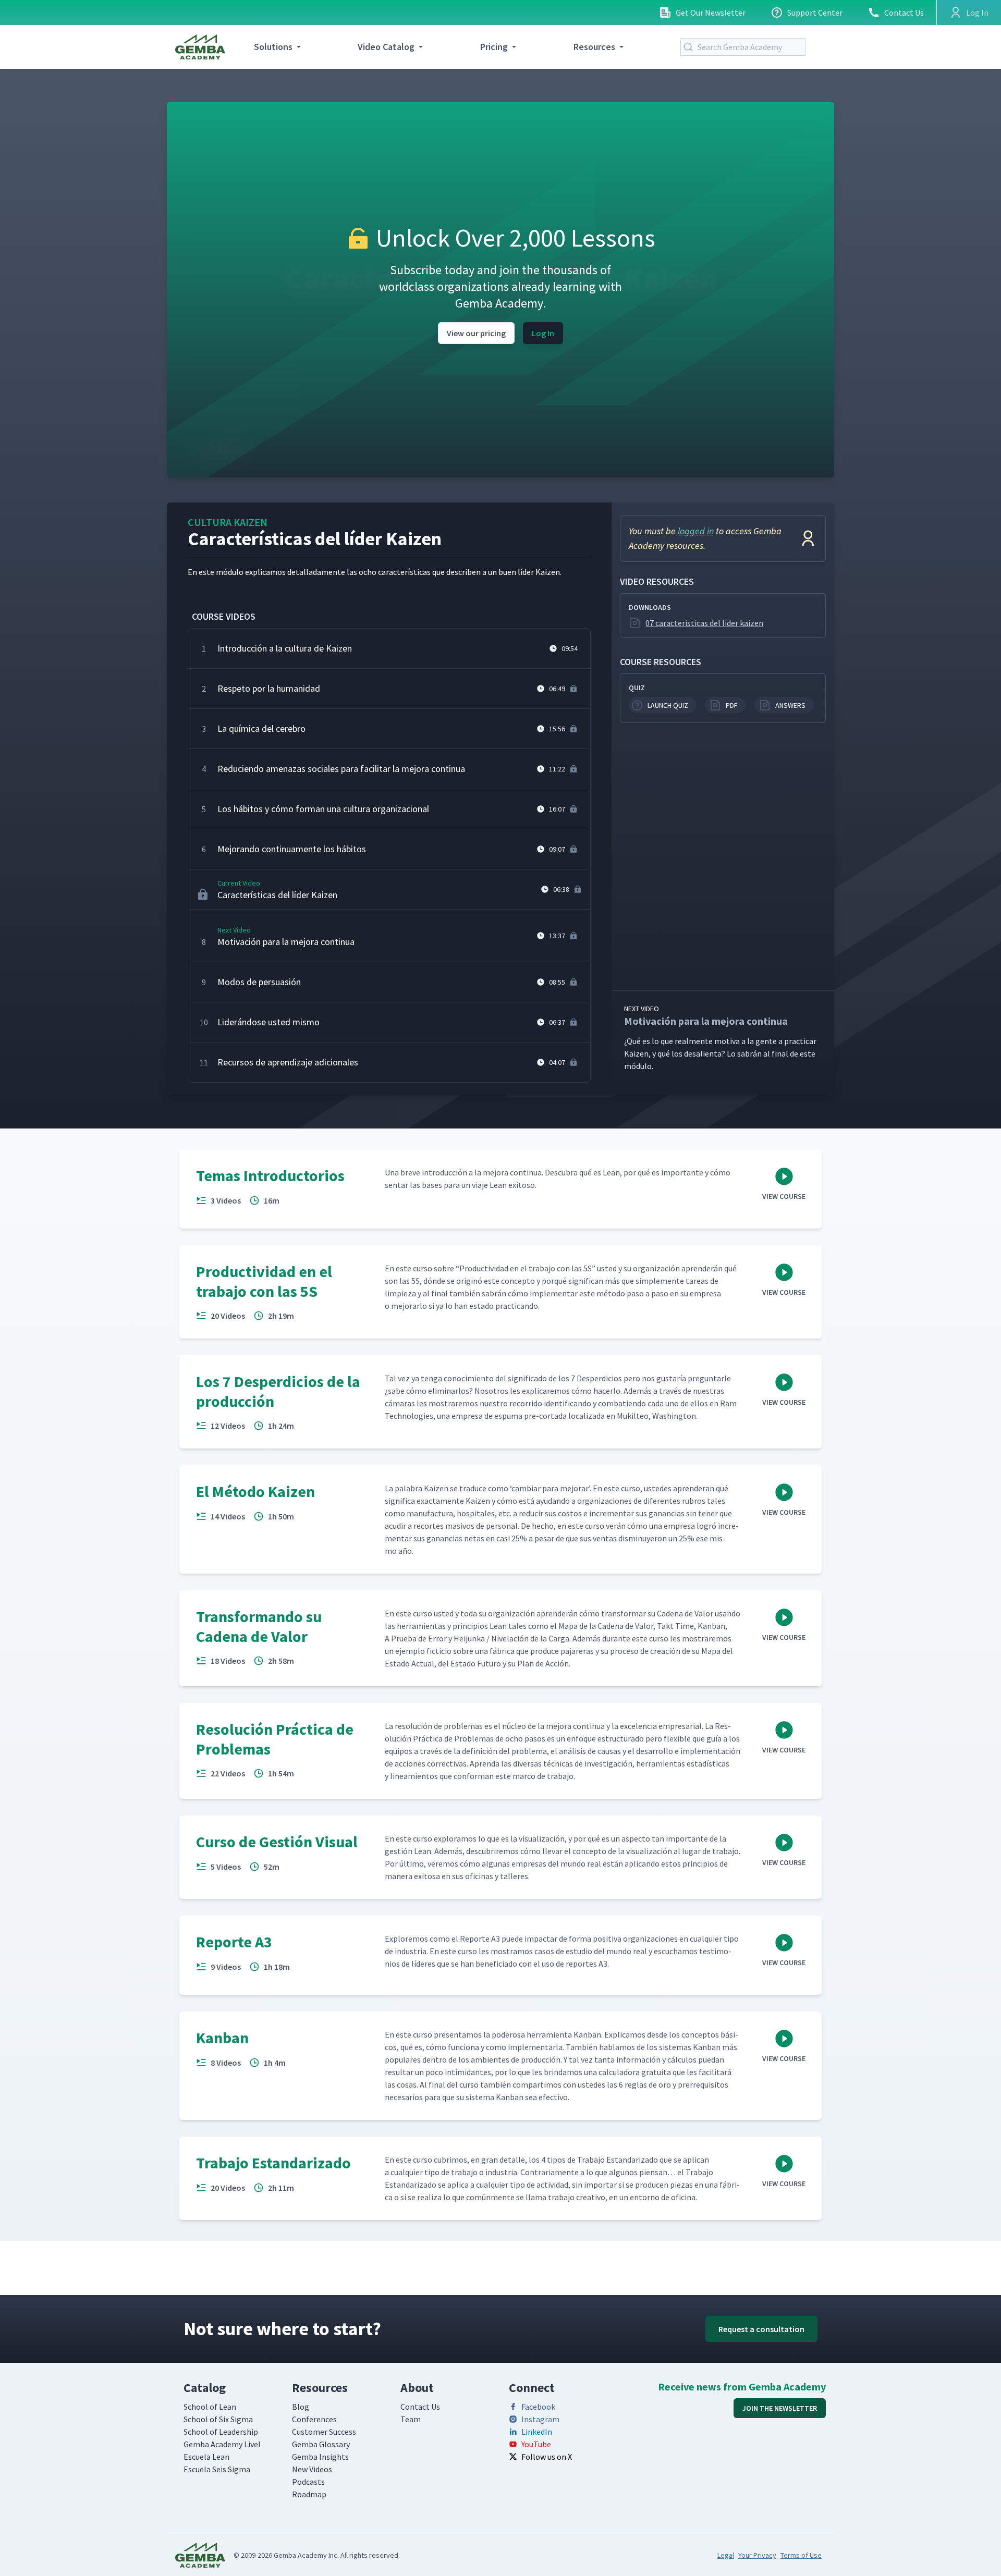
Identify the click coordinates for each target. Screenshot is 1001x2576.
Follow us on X (547, 2457)
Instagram (540, 2419)
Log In (543, 333)
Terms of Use (801, 2555)
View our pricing (476, 333)
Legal (726, 2555)
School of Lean (210, 2407)
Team (411, 2419)
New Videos (312, 2469)
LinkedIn (537, 2432)
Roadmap (309, 2494)
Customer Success (324, 2432)
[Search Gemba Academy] (690, 47)
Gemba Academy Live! (222, 2444)
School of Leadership (221, 2432)
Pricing (494, 47)
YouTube (536, 2444)
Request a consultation (761, 2329)
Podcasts (308, 2482)
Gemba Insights (320, 2457)
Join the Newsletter (780, 2408)
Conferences (314, 2419)
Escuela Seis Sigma (217, 2469)
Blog (301, 2407)
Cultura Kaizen (228, 522)
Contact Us (904, 13)
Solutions (273, 47)
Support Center (815, 13)
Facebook (538, 2407)
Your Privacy (757, 2555)
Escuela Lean (206, 2457)
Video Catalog (386, 47)
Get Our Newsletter (711, 13)
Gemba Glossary (321, 2444)
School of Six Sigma (218, 2419)
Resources (594, 47)
